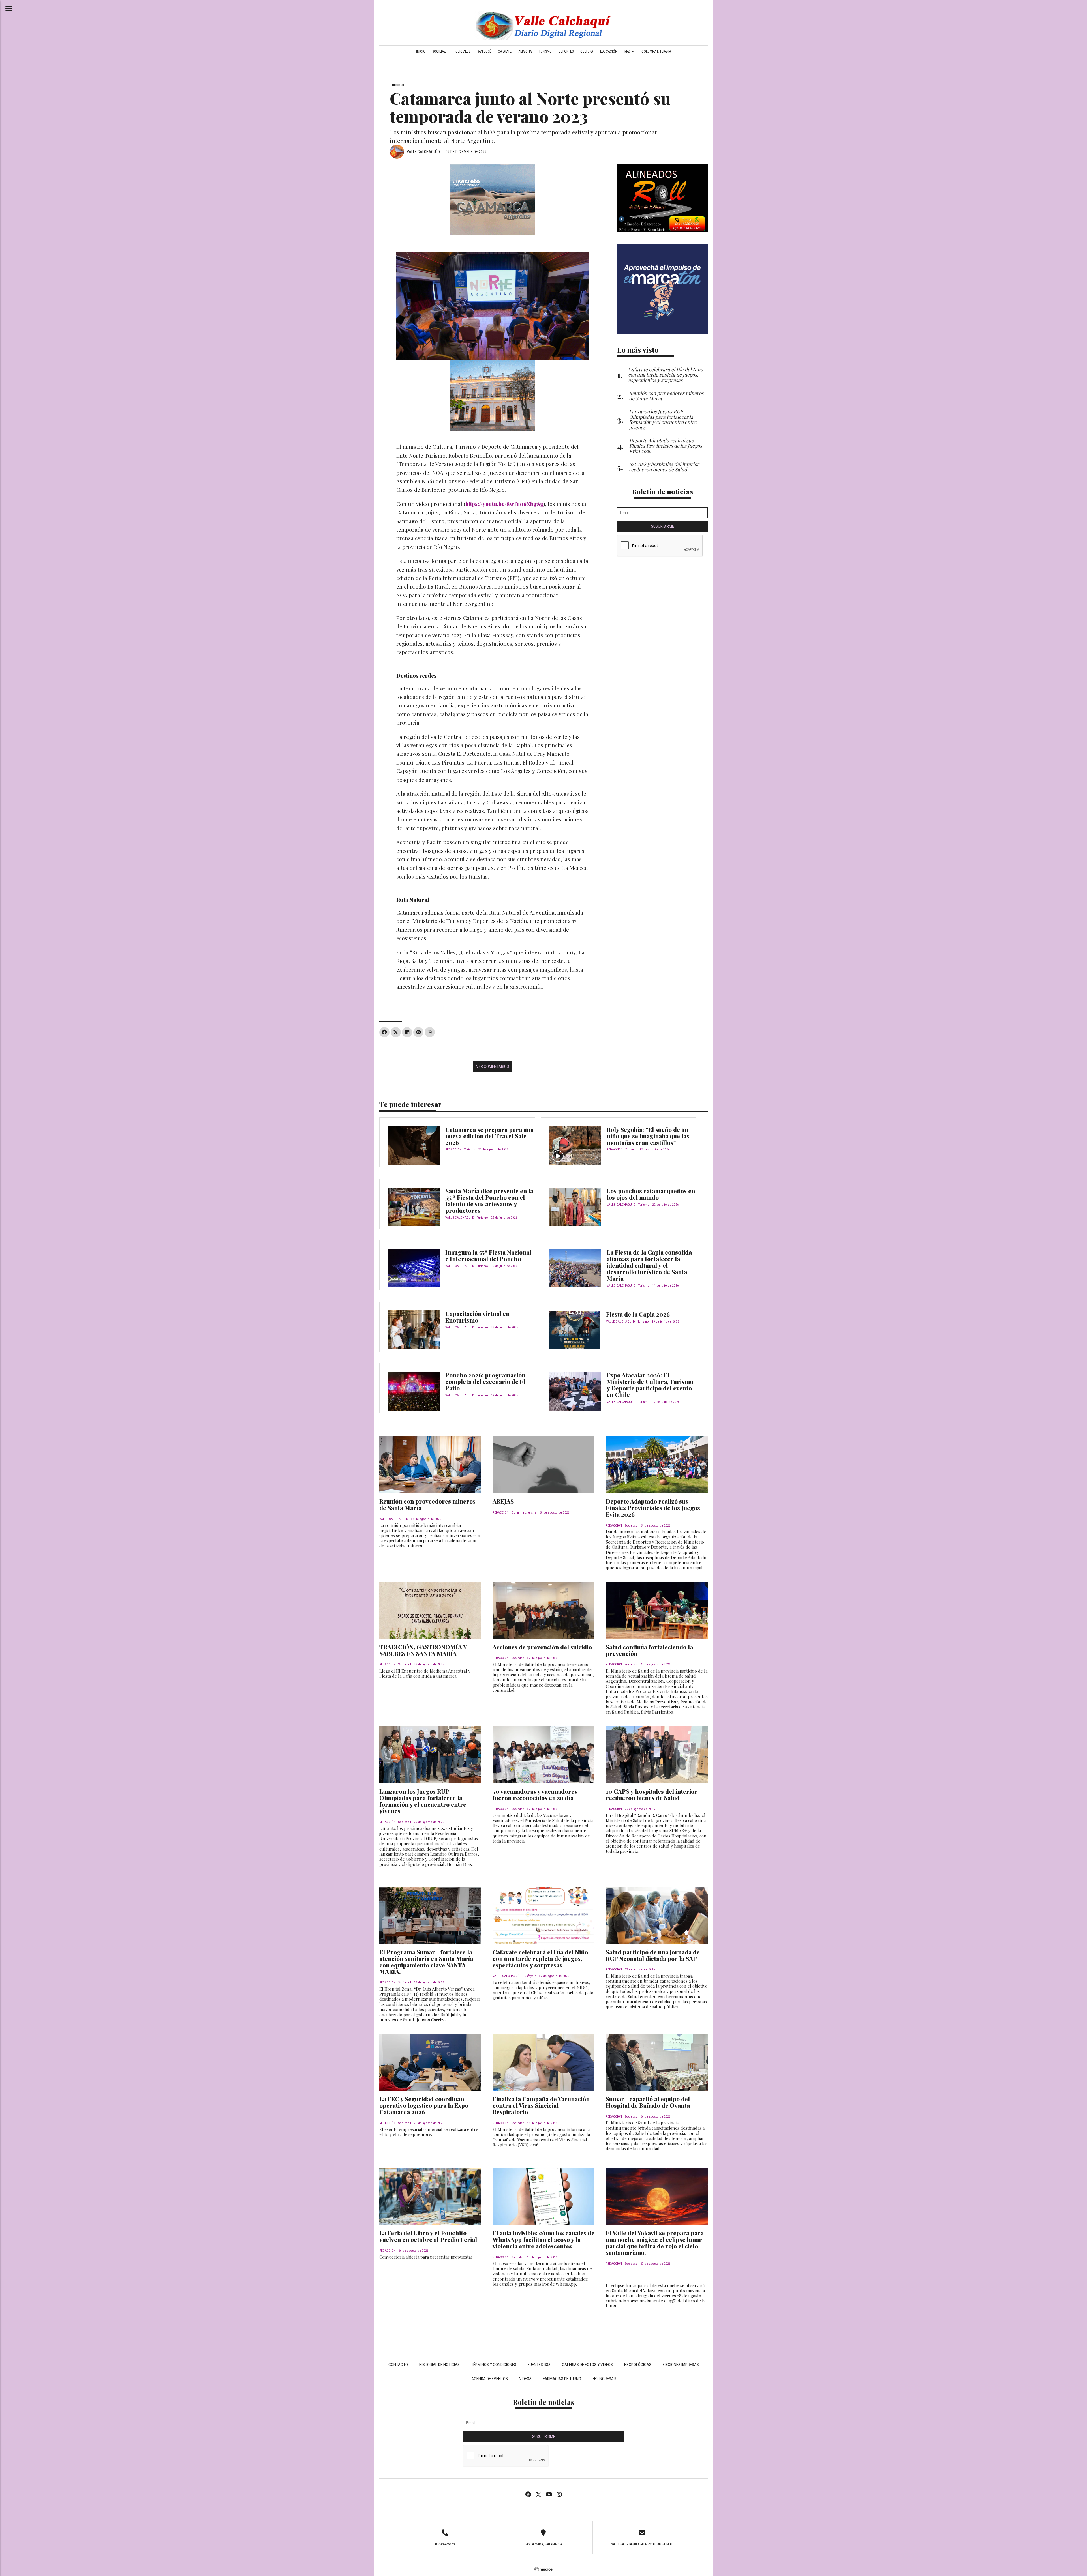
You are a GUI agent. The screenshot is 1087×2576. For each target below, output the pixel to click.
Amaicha (525, 51)
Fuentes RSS (539, 2365)
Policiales (462, 51)
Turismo (545, 51)
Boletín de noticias (663, 491)
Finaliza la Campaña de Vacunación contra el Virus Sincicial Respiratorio (541, 2105)
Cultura (587, 51)
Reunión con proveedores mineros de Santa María (427, 1504)
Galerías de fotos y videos (587, 2365)
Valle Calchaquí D (423, 152)
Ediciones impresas (681, 2365)
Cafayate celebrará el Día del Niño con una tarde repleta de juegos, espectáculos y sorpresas (540, 1958)
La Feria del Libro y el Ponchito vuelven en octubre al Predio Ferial (428, 2236)
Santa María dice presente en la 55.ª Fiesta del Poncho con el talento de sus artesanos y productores (489, 1200)
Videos (525, 2379)
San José (484, 51)
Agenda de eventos (490, 2379)
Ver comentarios (493, 1066)
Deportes (566, 51)
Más (628, 51)
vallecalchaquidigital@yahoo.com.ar (642, 2544)
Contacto (398, 2365)
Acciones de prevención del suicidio (542, 1647)
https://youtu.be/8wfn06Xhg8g (504, 504)
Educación (609, 51)
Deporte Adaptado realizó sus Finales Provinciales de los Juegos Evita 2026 (653, 1508)
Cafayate (505, 51)
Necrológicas (638, 2365)
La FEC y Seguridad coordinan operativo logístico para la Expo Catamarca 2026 (424, 2105)
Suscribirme (663, 526)
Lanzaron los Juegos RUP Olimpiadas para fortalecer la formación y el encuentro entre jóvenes (423, 1801)
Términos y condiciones (494, 2365)
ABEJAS (503, 1501)
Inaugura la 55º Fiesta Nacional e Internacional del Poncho (488, 1255)
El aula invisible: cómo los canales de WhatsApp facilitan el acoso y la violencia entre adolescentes (543, 2239)
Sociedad (439, 51)
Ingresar (607, 2379)
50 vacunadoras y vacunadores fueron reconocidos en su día (535, 1794)
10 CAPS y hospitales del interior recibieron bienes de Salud (652, 1794)
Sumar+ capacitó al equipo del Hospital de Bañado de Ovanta (648, 2102)
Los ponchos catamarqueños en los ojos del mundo (651, 1194)
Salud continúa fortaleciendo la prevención (649, 1650)
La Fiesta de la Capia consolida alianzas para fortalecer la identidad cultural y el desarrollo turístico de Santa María (649, 1265)
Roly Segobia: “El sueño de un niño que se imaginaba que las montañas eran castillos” (648, 1136)
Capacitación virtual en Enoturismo (477, 1317)
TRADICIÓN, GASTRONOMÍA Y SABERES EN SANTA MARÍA (423, 1650)
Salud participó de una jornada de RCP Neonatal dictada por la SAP (653, 1955)
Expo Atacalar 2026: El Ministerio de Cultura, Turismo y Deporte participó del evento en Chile (650, 1385)
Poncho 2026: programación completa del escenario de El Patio (485, 1381)
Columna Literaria (656, 51)
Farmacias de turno (562, 2379)
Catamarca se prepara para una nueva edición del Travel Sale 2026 (489, 1136)
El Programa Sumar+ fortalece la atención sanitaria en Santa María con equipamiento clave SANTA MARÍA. (426, 1962)
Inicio (421, 51)
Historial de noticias (439, 2365)
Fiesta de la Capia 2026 (638, 1314)
